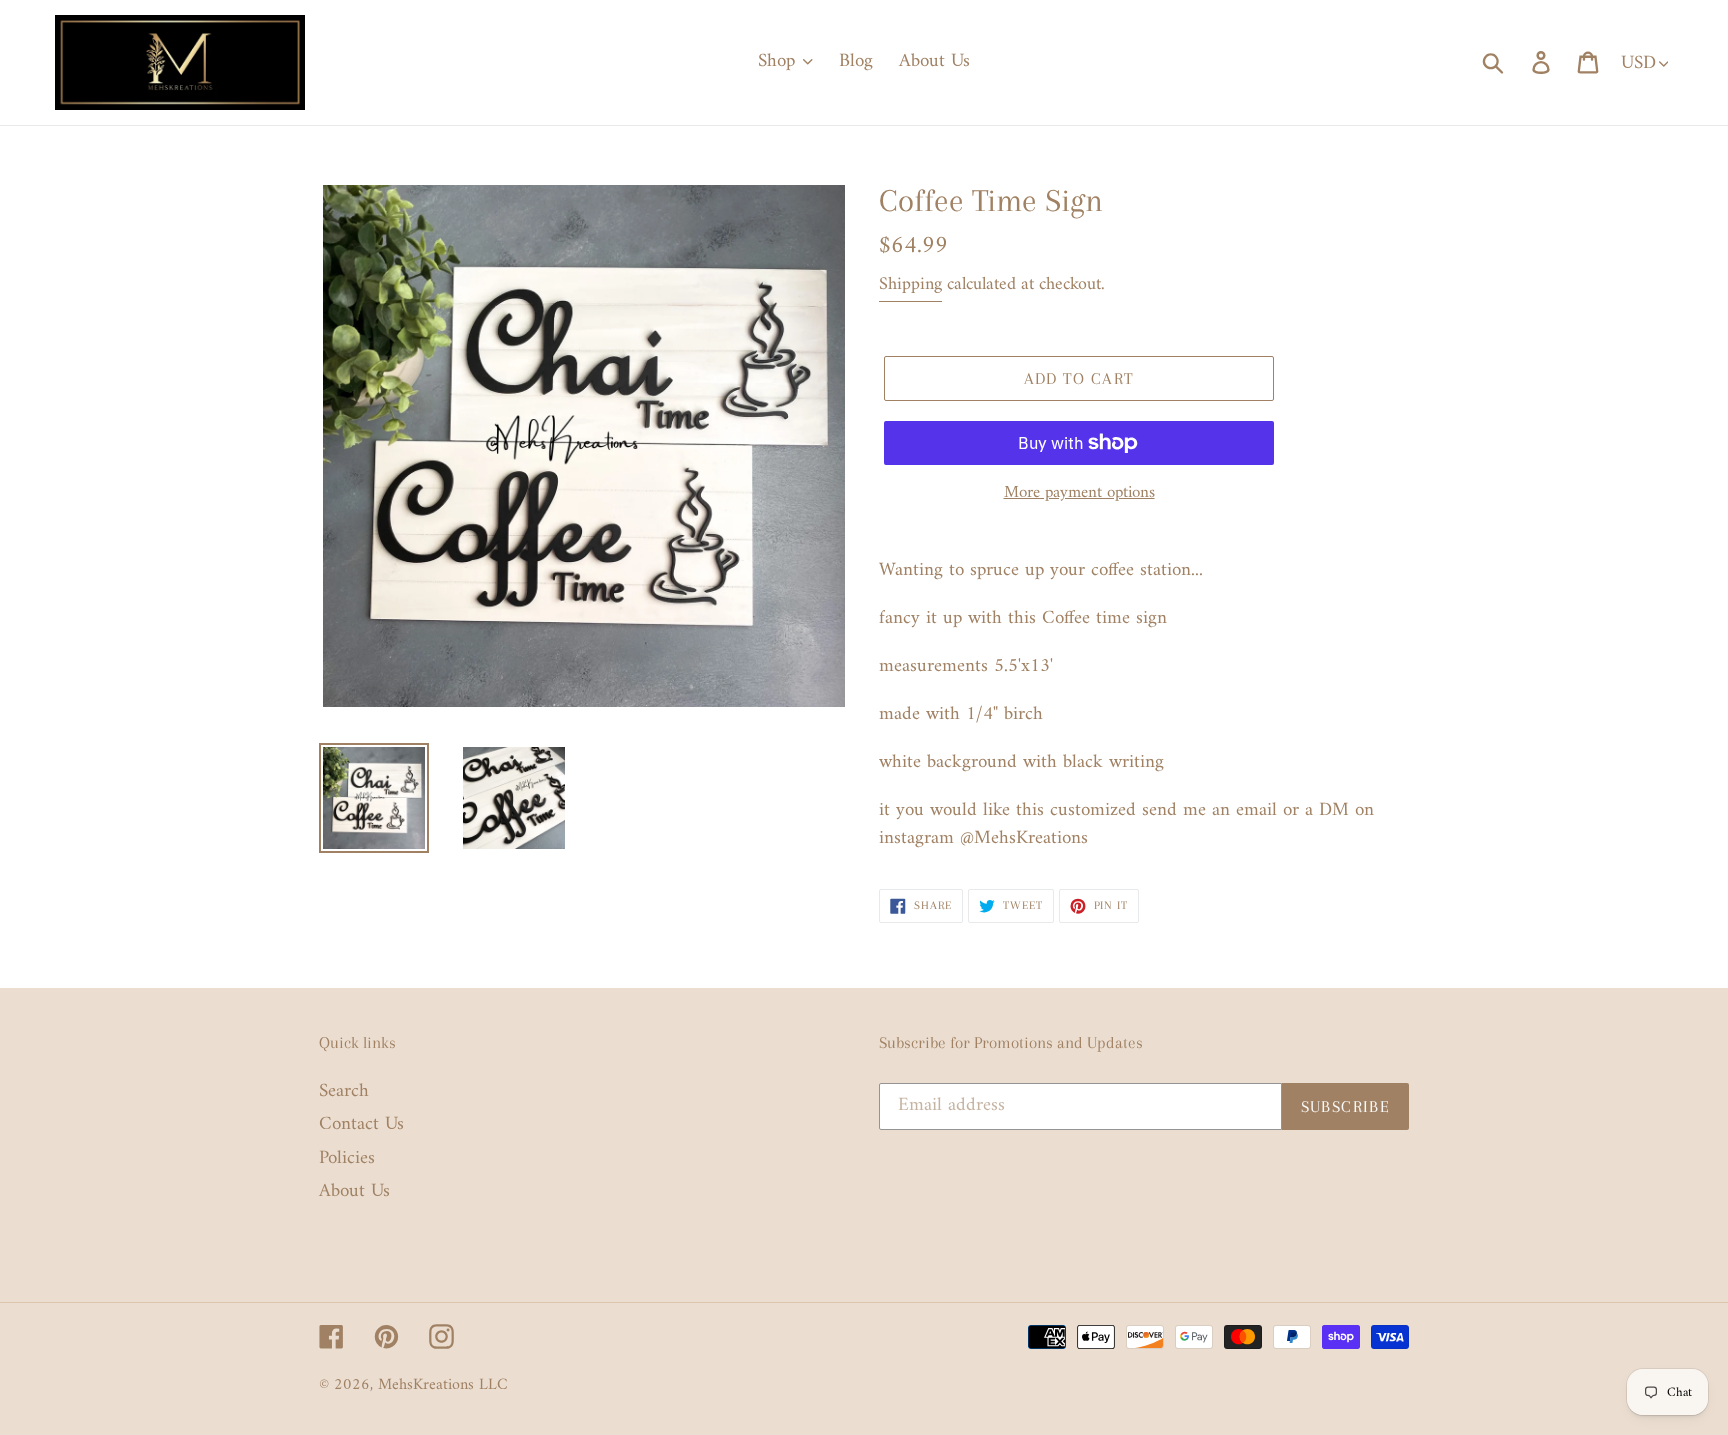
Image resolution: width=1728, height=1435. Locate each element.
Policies (347, 1158)
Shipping (910, 284)
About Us (354, 1191)
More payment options (1079, 494)
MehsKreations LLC (443, 1385)
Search (344, 1091)
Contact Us (361, 1124)
